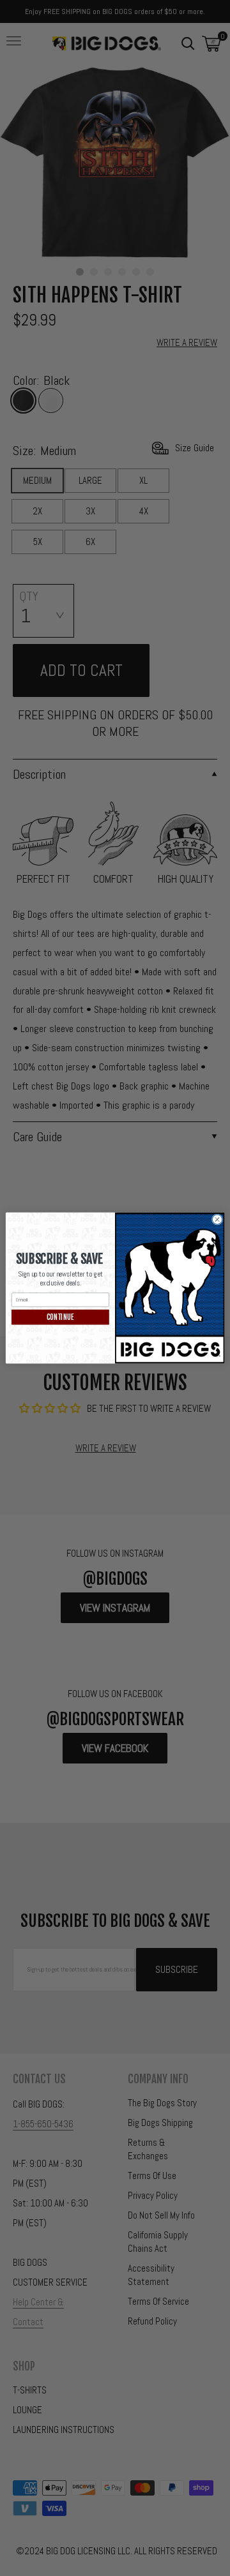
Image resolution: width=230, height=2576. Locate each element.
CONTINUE (60, 1317)
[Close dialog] (217, 1219)
